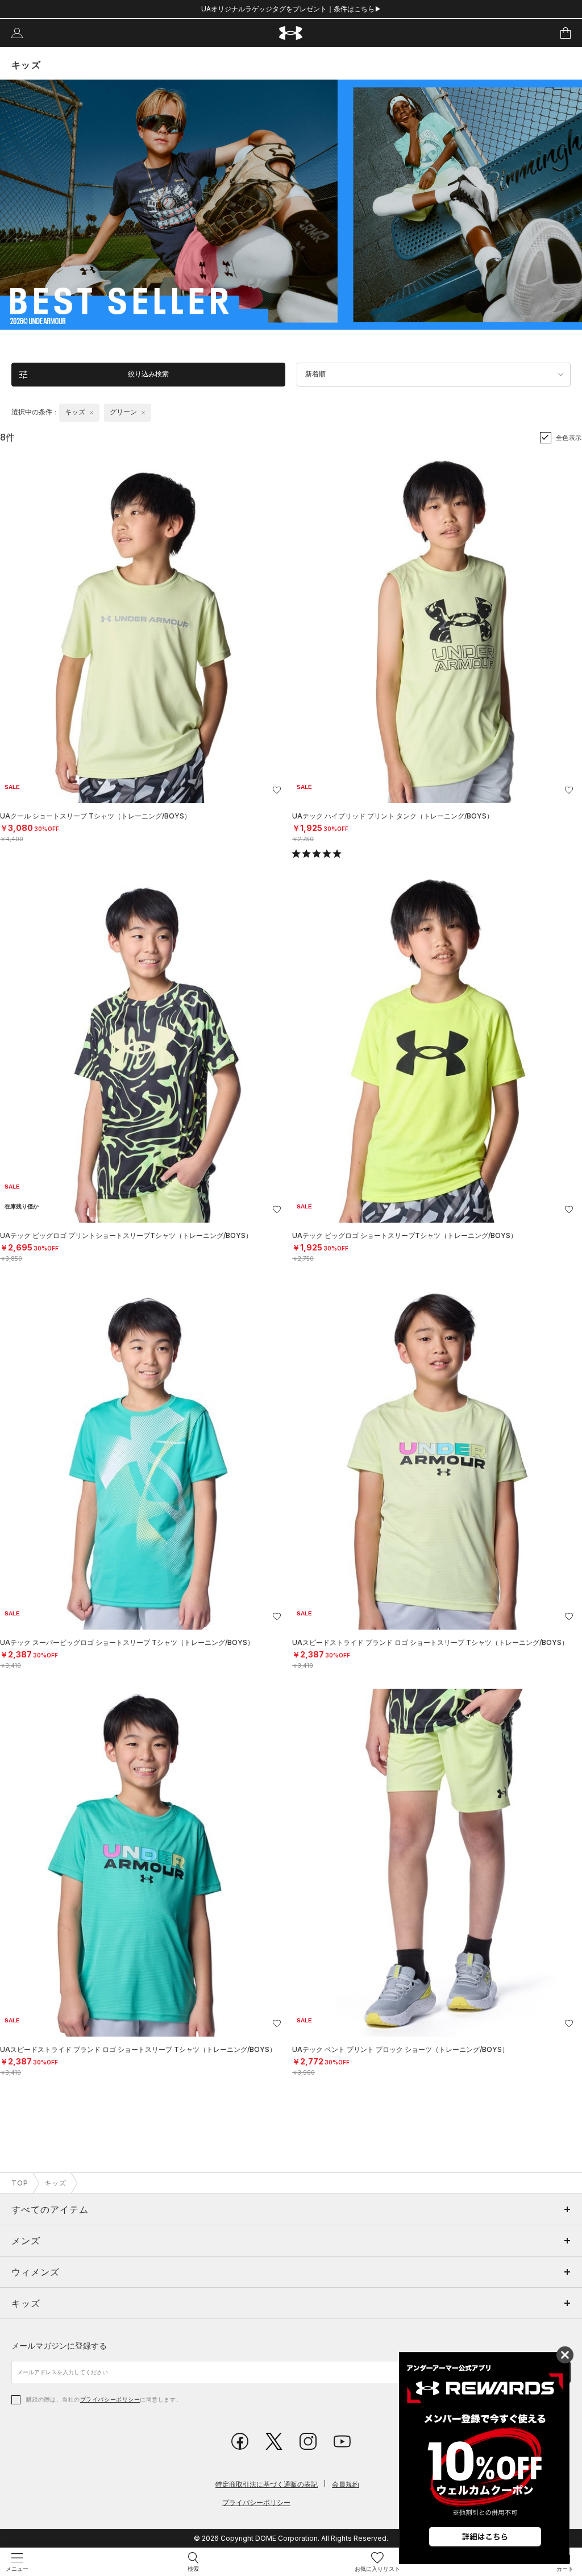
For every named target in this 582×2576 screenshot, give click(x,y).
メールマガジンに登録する (59, 2346)
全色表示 (569, 438)
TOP (20, 2183)
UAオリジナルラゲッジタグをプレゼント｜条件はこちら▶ (291, 9)
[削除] (92, 413)
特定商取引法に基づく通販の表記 (267, 2484)
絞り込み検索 (148, 374)
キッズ (55, 2183)
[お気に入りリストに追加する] (277, 790)
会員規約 (346, 2484)
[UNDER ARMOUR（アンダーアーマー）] (291, 33)
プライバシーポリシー (110, 2399)
